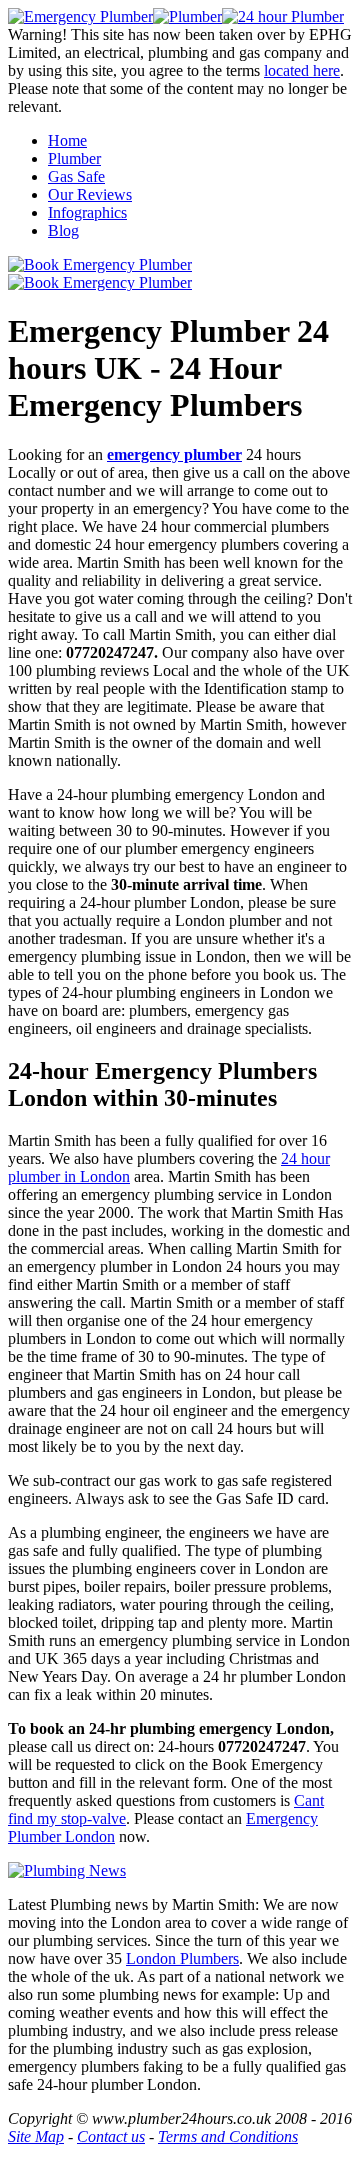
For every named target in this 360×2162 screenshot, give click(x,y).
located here (302, 70)
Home (67, 140)
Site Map (36, 2136)
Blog (63, 230)
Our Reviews (90, 194)
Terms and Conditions (228, 2136)
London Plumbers (182, 1958)
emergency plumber (174, 454)
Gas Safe (76, 176)
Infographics (87, 212)
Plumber (74, 158)
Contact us (111, 2136)
